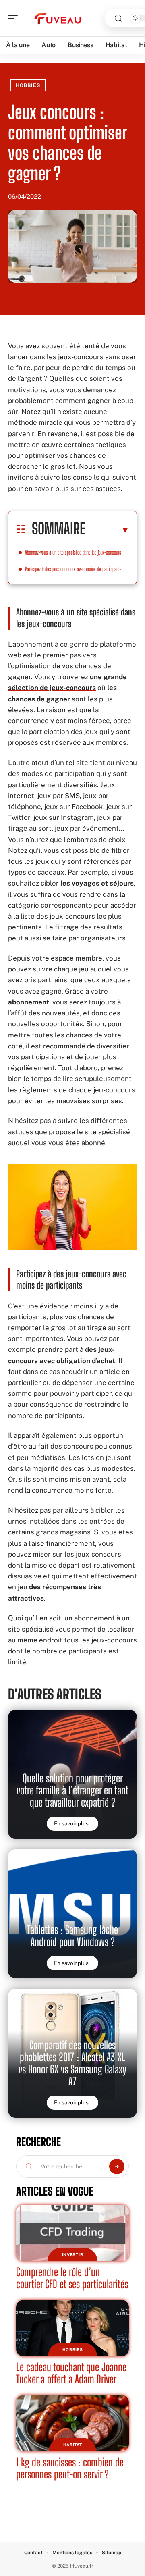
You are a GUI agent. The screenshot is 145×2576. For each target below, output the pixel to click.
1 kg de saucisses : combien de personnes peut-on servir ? (70, 2468)
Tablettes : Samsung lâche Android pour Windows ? (72, 1936)
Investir (73, 2254)
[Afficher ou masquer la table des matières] (107, 530)
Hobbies (28, 85)
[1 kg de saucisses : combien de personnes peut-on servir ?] (72, 2423)
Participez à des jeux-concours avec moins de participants (73, 569)
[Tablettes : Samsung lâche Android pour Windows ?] (72, 1914)
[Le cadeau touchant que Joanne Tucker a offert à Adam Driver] (72, 2328)
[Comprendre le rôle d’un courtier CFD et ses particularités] (72, 2233)
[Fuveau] (58, 18)
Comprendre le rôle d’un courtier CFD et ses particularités (72, 2278)
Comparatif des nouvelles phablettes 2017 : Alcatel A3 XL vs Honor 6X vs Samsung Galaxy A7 (72, 2063)
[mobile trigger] (15, 18)
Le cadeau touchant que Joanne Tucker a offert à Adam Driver (71, 2373)
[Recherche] (118, 18)
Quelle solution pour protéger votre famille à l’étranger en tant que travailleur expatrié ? (72, 1790)
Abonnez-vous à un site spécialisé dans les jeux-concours (73, 552)
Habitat (73, 2445)
